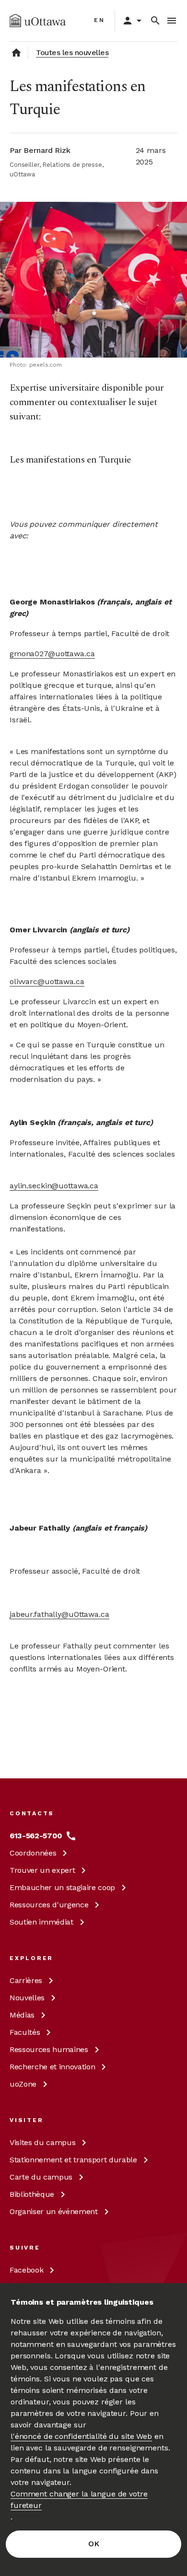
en (99, 20)
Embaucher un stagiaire (62, 1887)
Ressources (49, 1905)
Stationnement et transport (73, 2160)
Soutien (41, 1922)
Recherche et (52, 2067)
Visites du (42, 2142)
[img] (38, 21)
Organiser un (54, 2211)
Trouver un (42, 1870)
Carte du (41, 2177)
